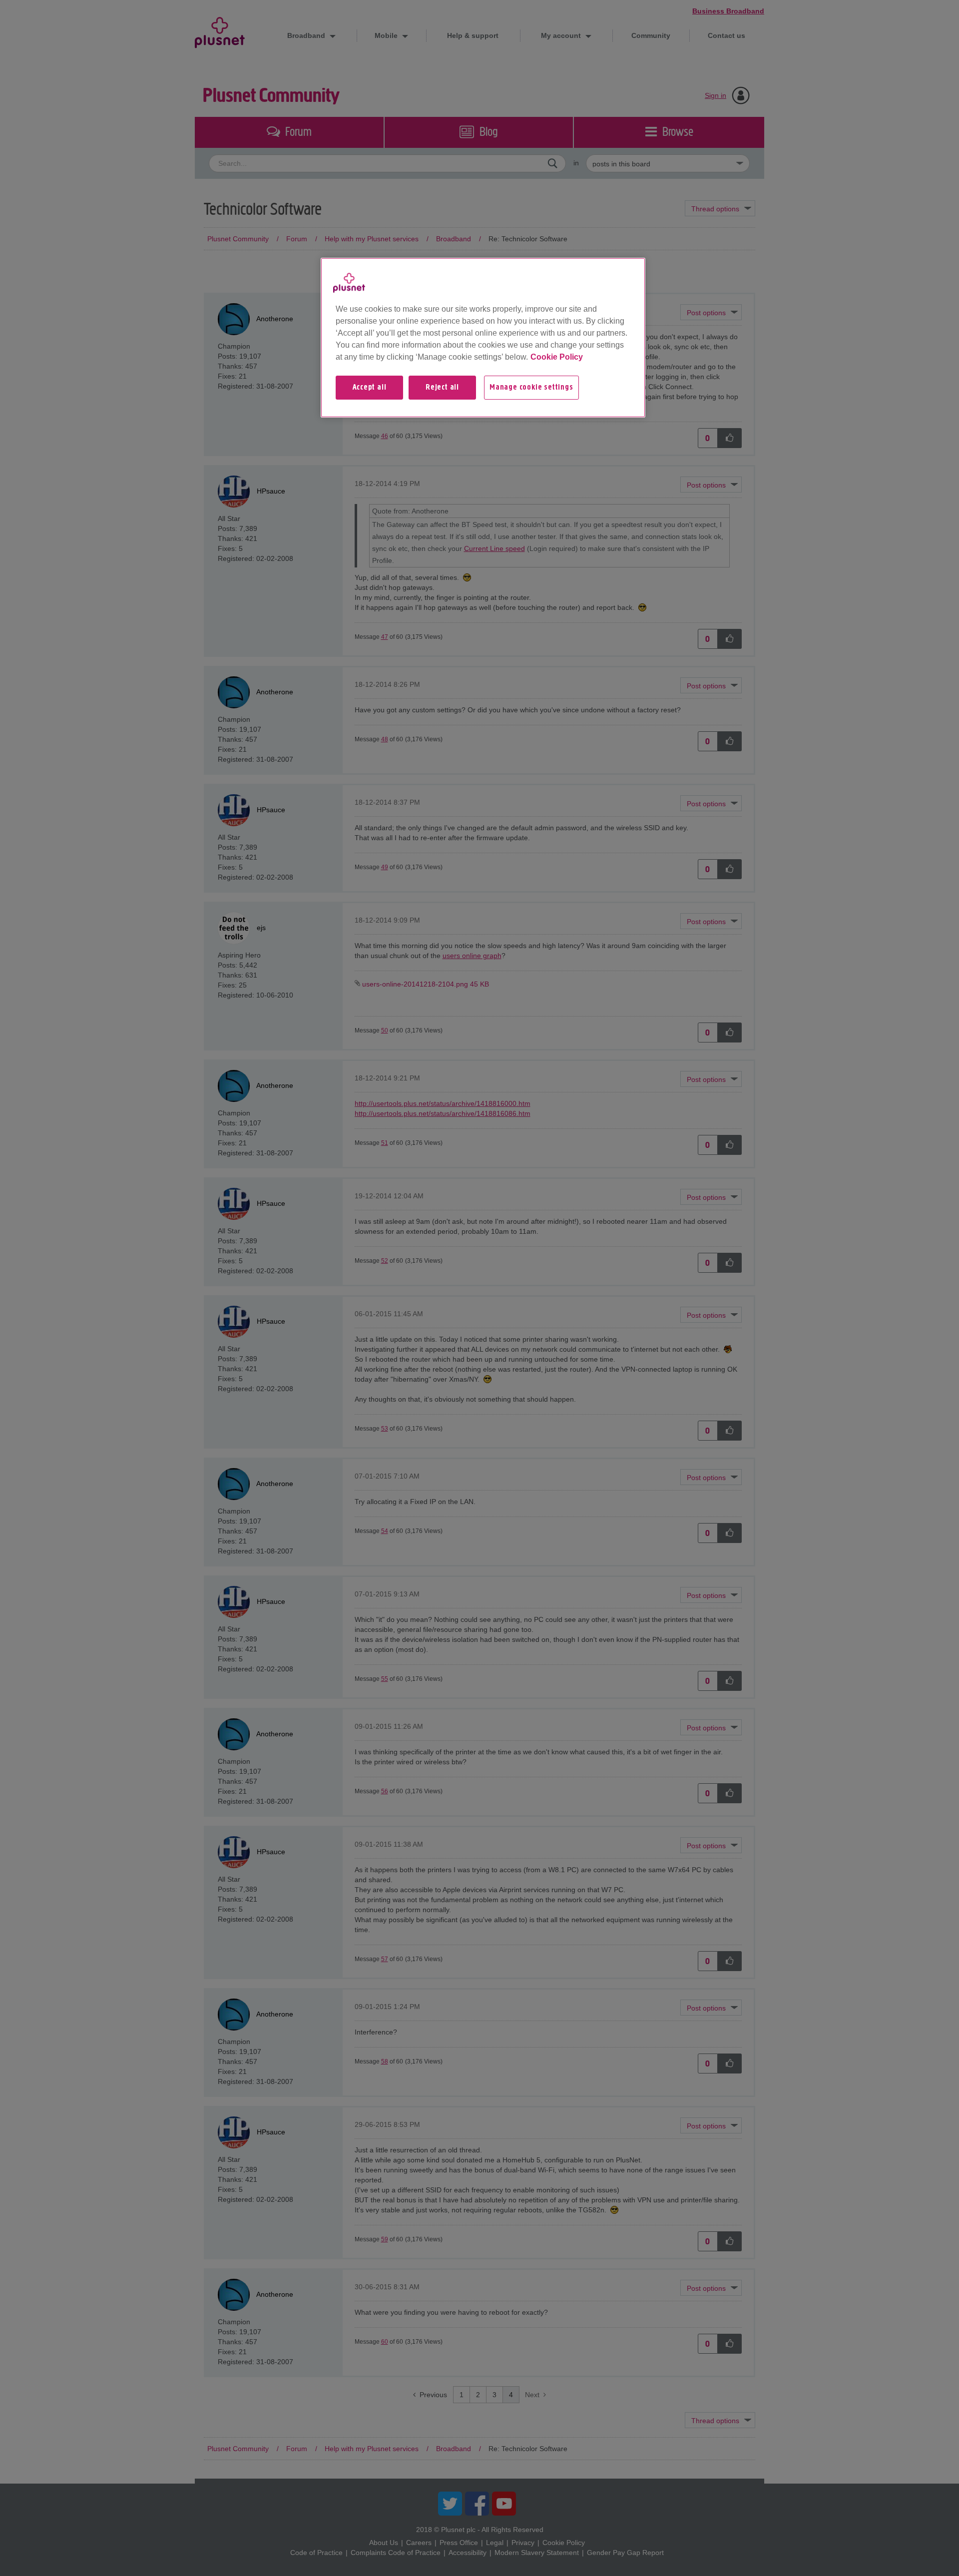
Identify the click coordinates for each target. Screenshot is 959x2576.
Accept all (370, 388)
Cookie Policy (557, 357)
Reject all (442, 388)
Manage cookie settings (531, 388)
